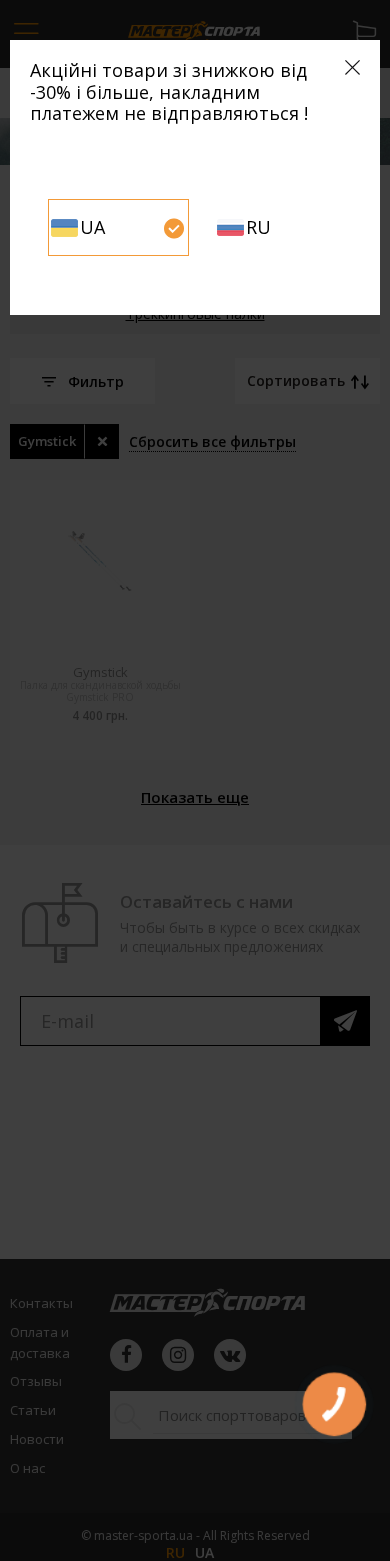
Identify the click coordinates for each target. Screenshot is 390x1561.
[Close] (352, 67)
